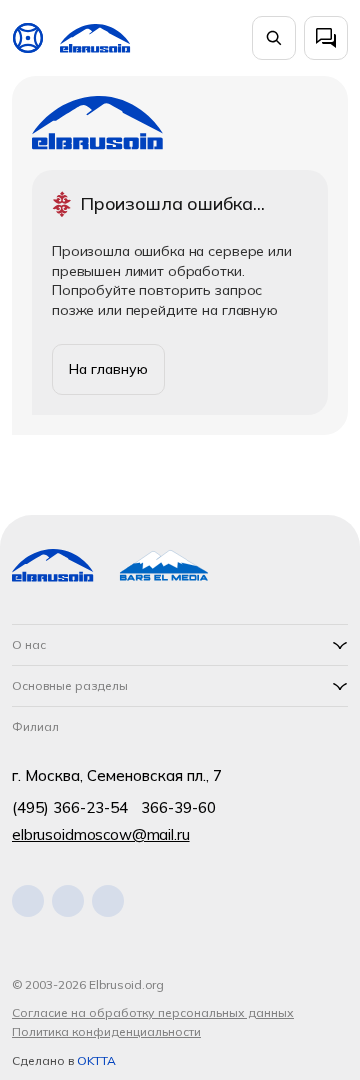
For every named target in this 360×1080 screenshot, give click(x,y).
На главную (108, 369)
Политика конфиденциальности (106, 1031)
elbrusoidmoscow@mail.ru (101, 834)
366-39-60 (178, 807)
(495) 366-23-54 (70, 807)
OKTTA (96, 1060)
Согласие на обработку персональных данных (153, 1012)
